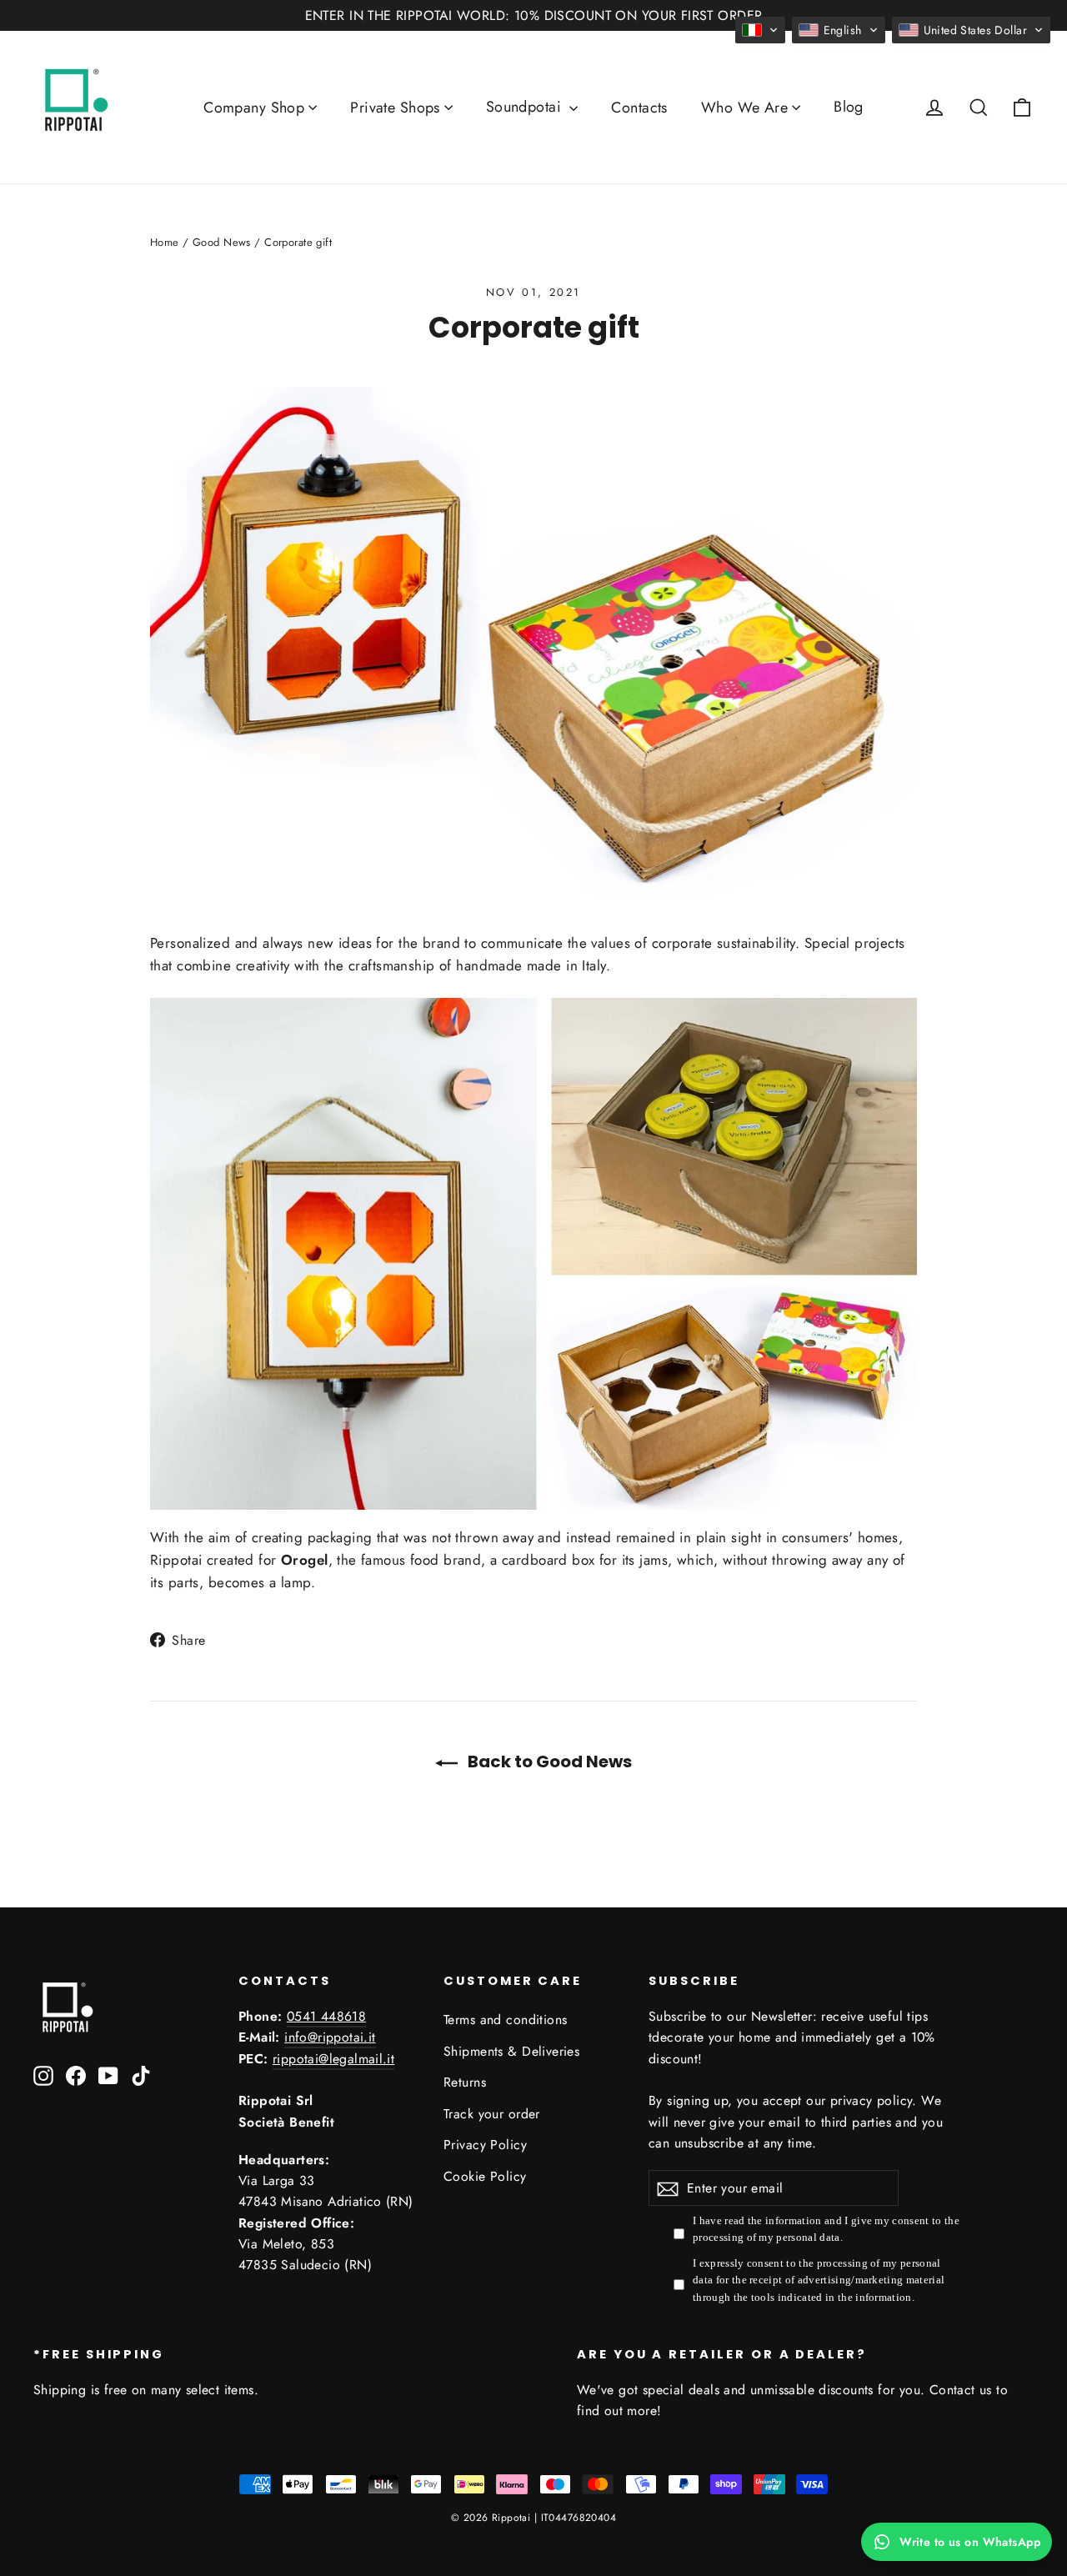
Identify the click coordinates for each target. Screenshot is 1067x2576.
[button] (760, 30)
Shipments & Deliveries (511, 2051)
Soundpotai (526, 107)
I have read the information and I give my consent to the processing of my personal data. (826, 2229)
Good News (222, 242)
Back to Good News (548, 1762)
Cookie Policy (485, 2176)
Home (165, 242)
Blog (849, 107)
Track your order (492, 2114)
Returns (465, 2082)
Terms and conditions (506, 2020)
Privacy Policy (485, 2145)
